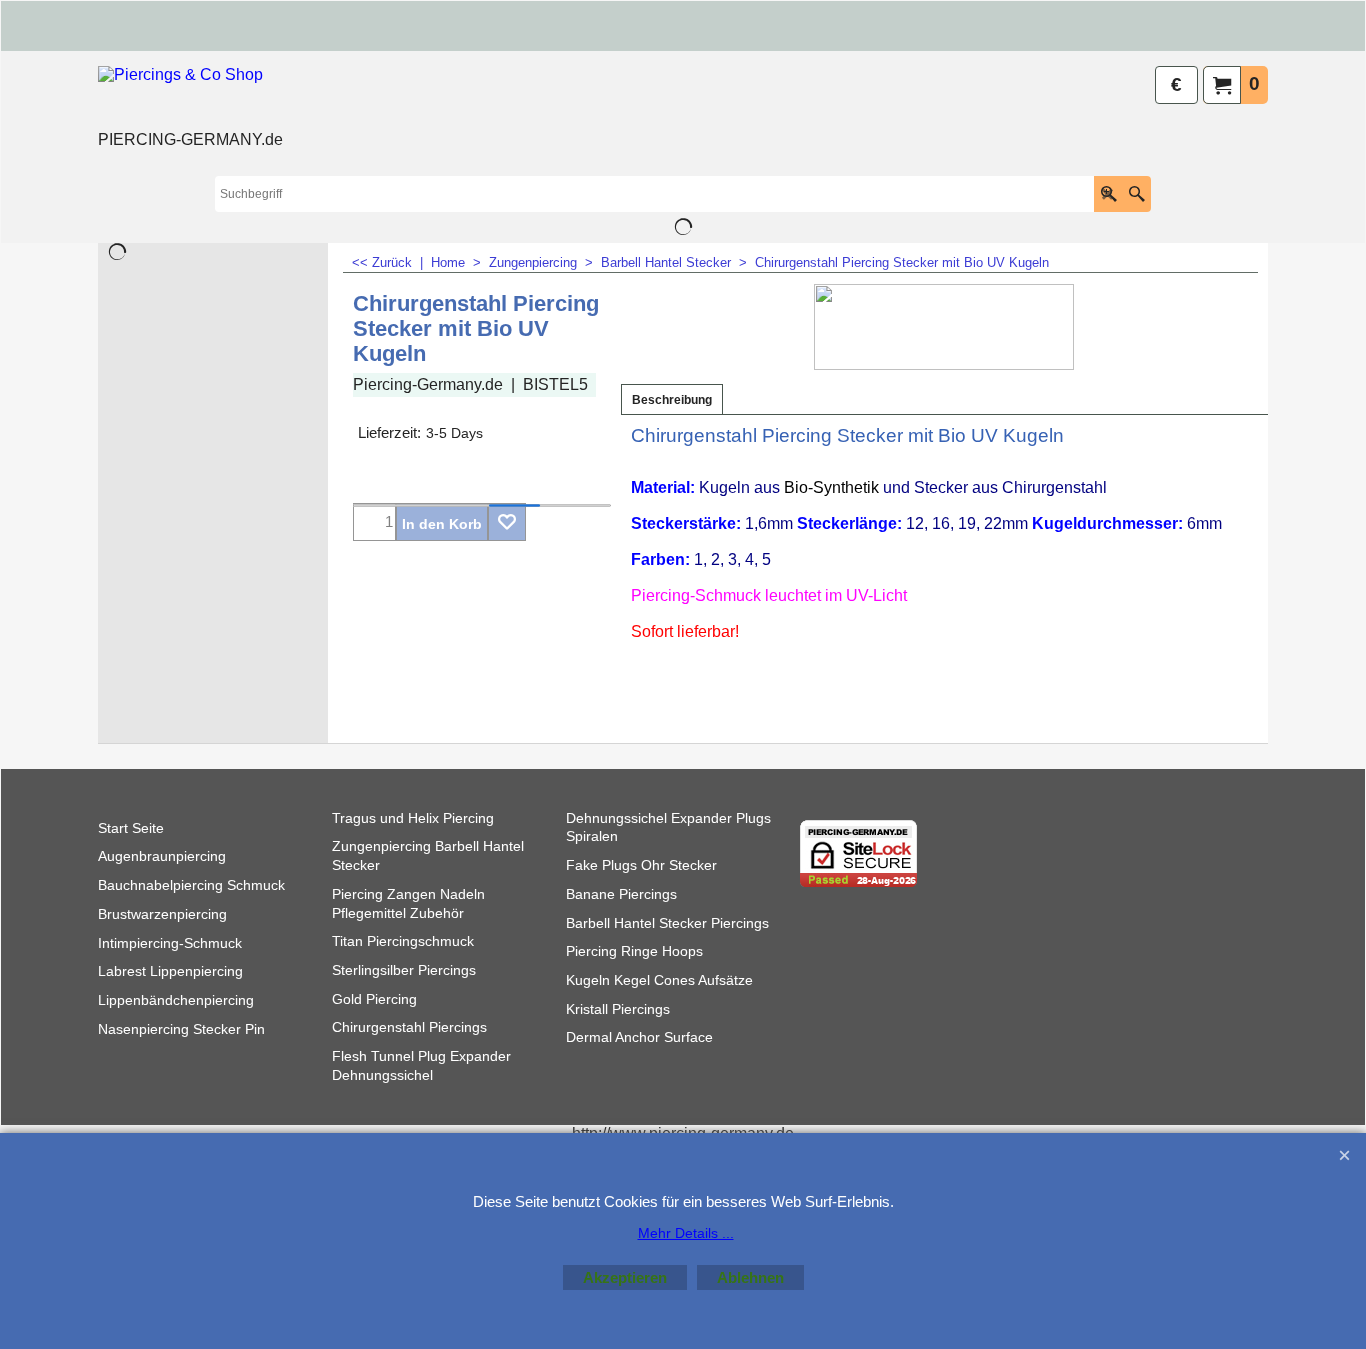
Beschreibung (672, 400)
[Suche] (1136, 194)
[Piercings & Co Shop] (190, 96)
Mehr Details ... (686, 1233)
